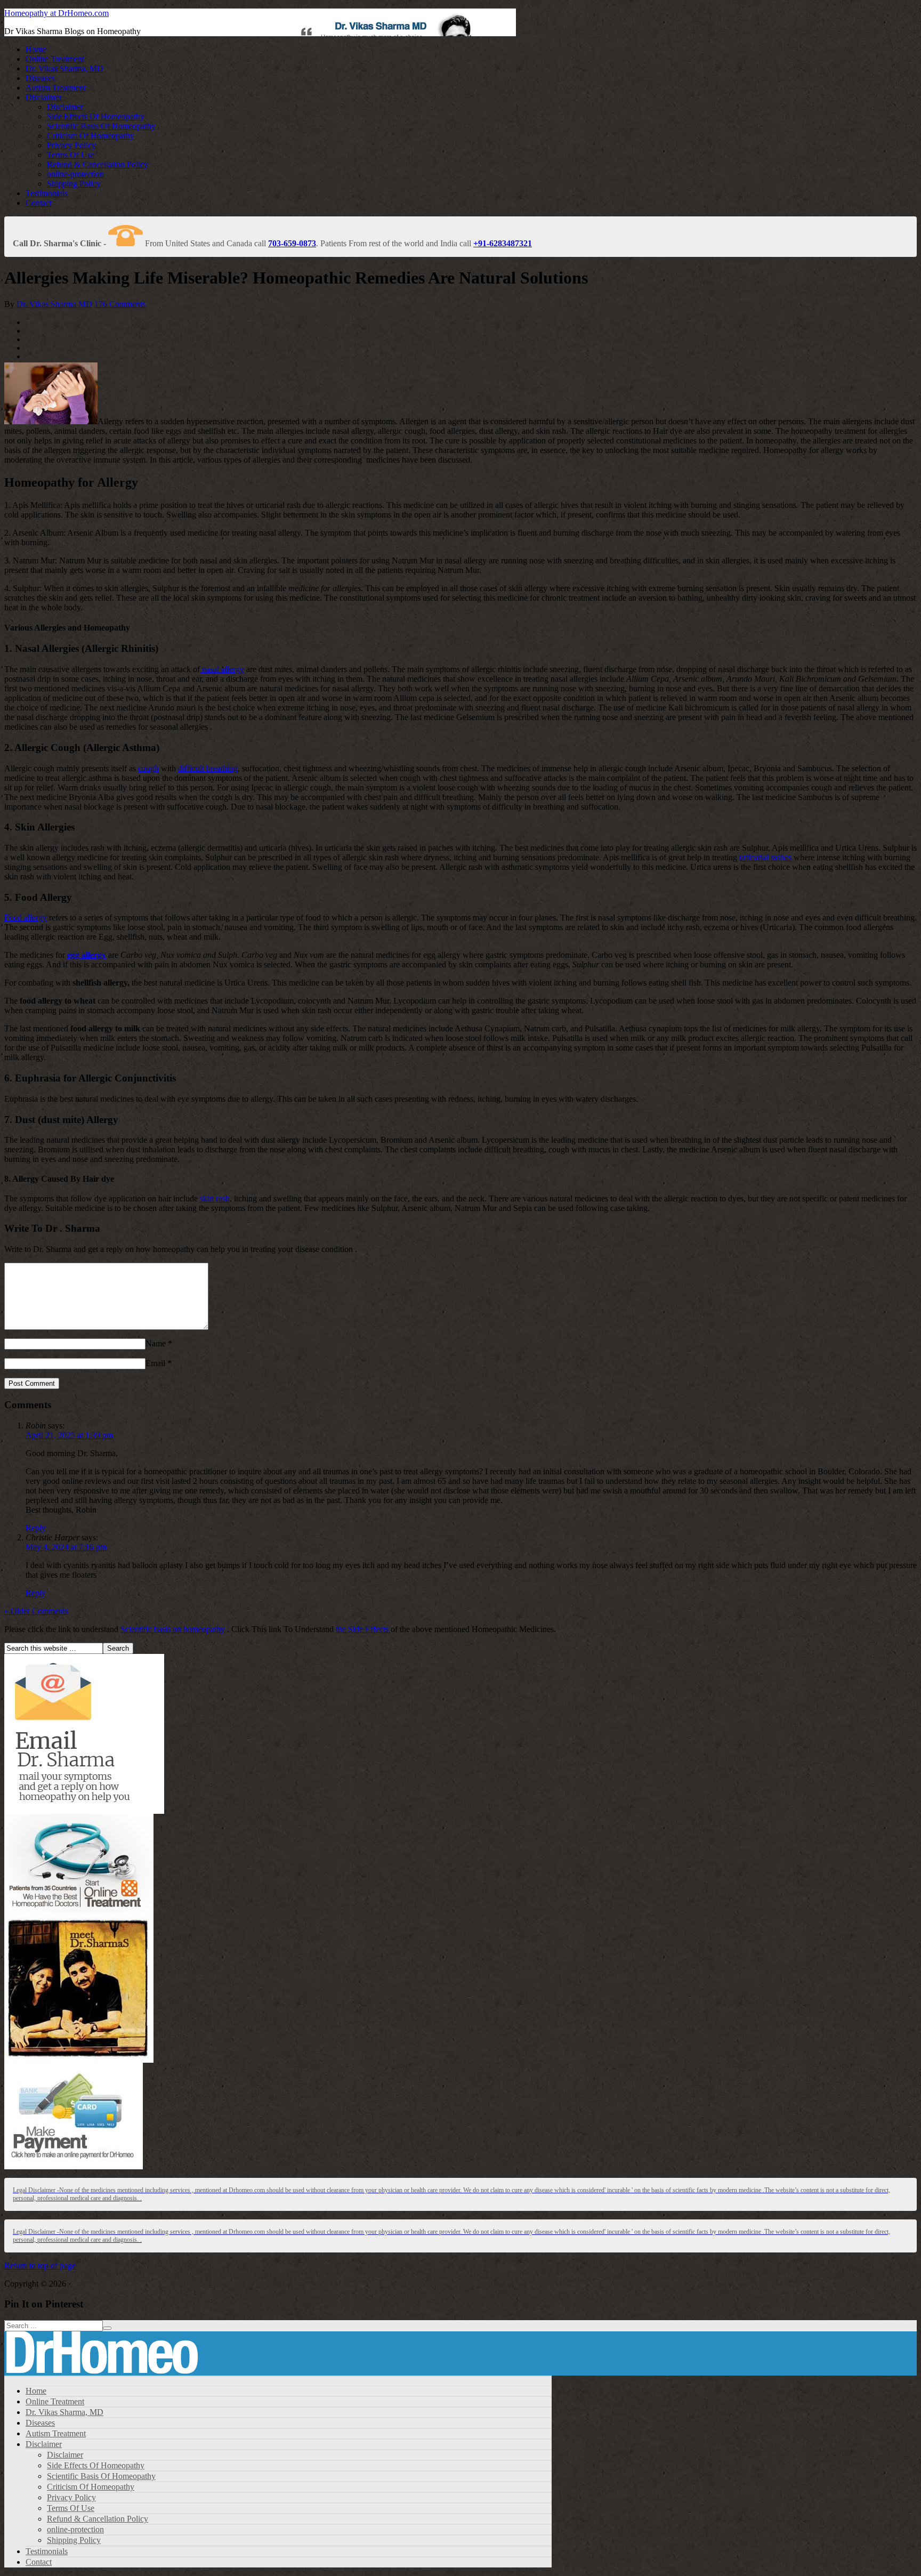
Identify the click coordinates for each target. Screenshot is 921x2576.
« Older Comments (36, 1611)
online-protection (75, 174)
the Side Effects (363, 1629)
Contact (39, 203)
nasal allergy (222, 669)
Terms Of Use (71, 155)
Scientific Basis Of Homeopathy (101, 126)
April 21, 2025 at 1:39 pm (69, 1435)
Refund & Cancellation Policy (98, 164)
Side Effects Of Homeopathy (96, 116)
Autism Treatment (56, 88)
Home (36, 49)
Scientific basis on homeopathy (173, 1629)
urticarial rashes (765, 857)
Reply (36, 1528)
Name (156, 1343)
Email (155, 1363)
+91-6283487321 (503, 243)
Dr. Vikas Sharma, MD (64, 68)
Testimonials (47, 193)
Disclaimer (44, 97)
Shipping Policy (74, 184)
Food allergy (26, 918)
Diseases (40, 78)
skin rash (215, 1198)
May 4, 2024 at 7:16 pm (66, 1547)
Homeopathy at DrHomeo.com (56, 13)
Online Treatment (55, 59)
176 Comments (120, 304)
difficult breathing (208, 768)
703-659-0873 (292, 243)
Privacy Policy (71, 145)
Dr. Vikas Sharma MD (54, 304)
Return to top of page (40, 2266)
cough (148, 768)
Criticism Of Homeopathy (91, 136)
